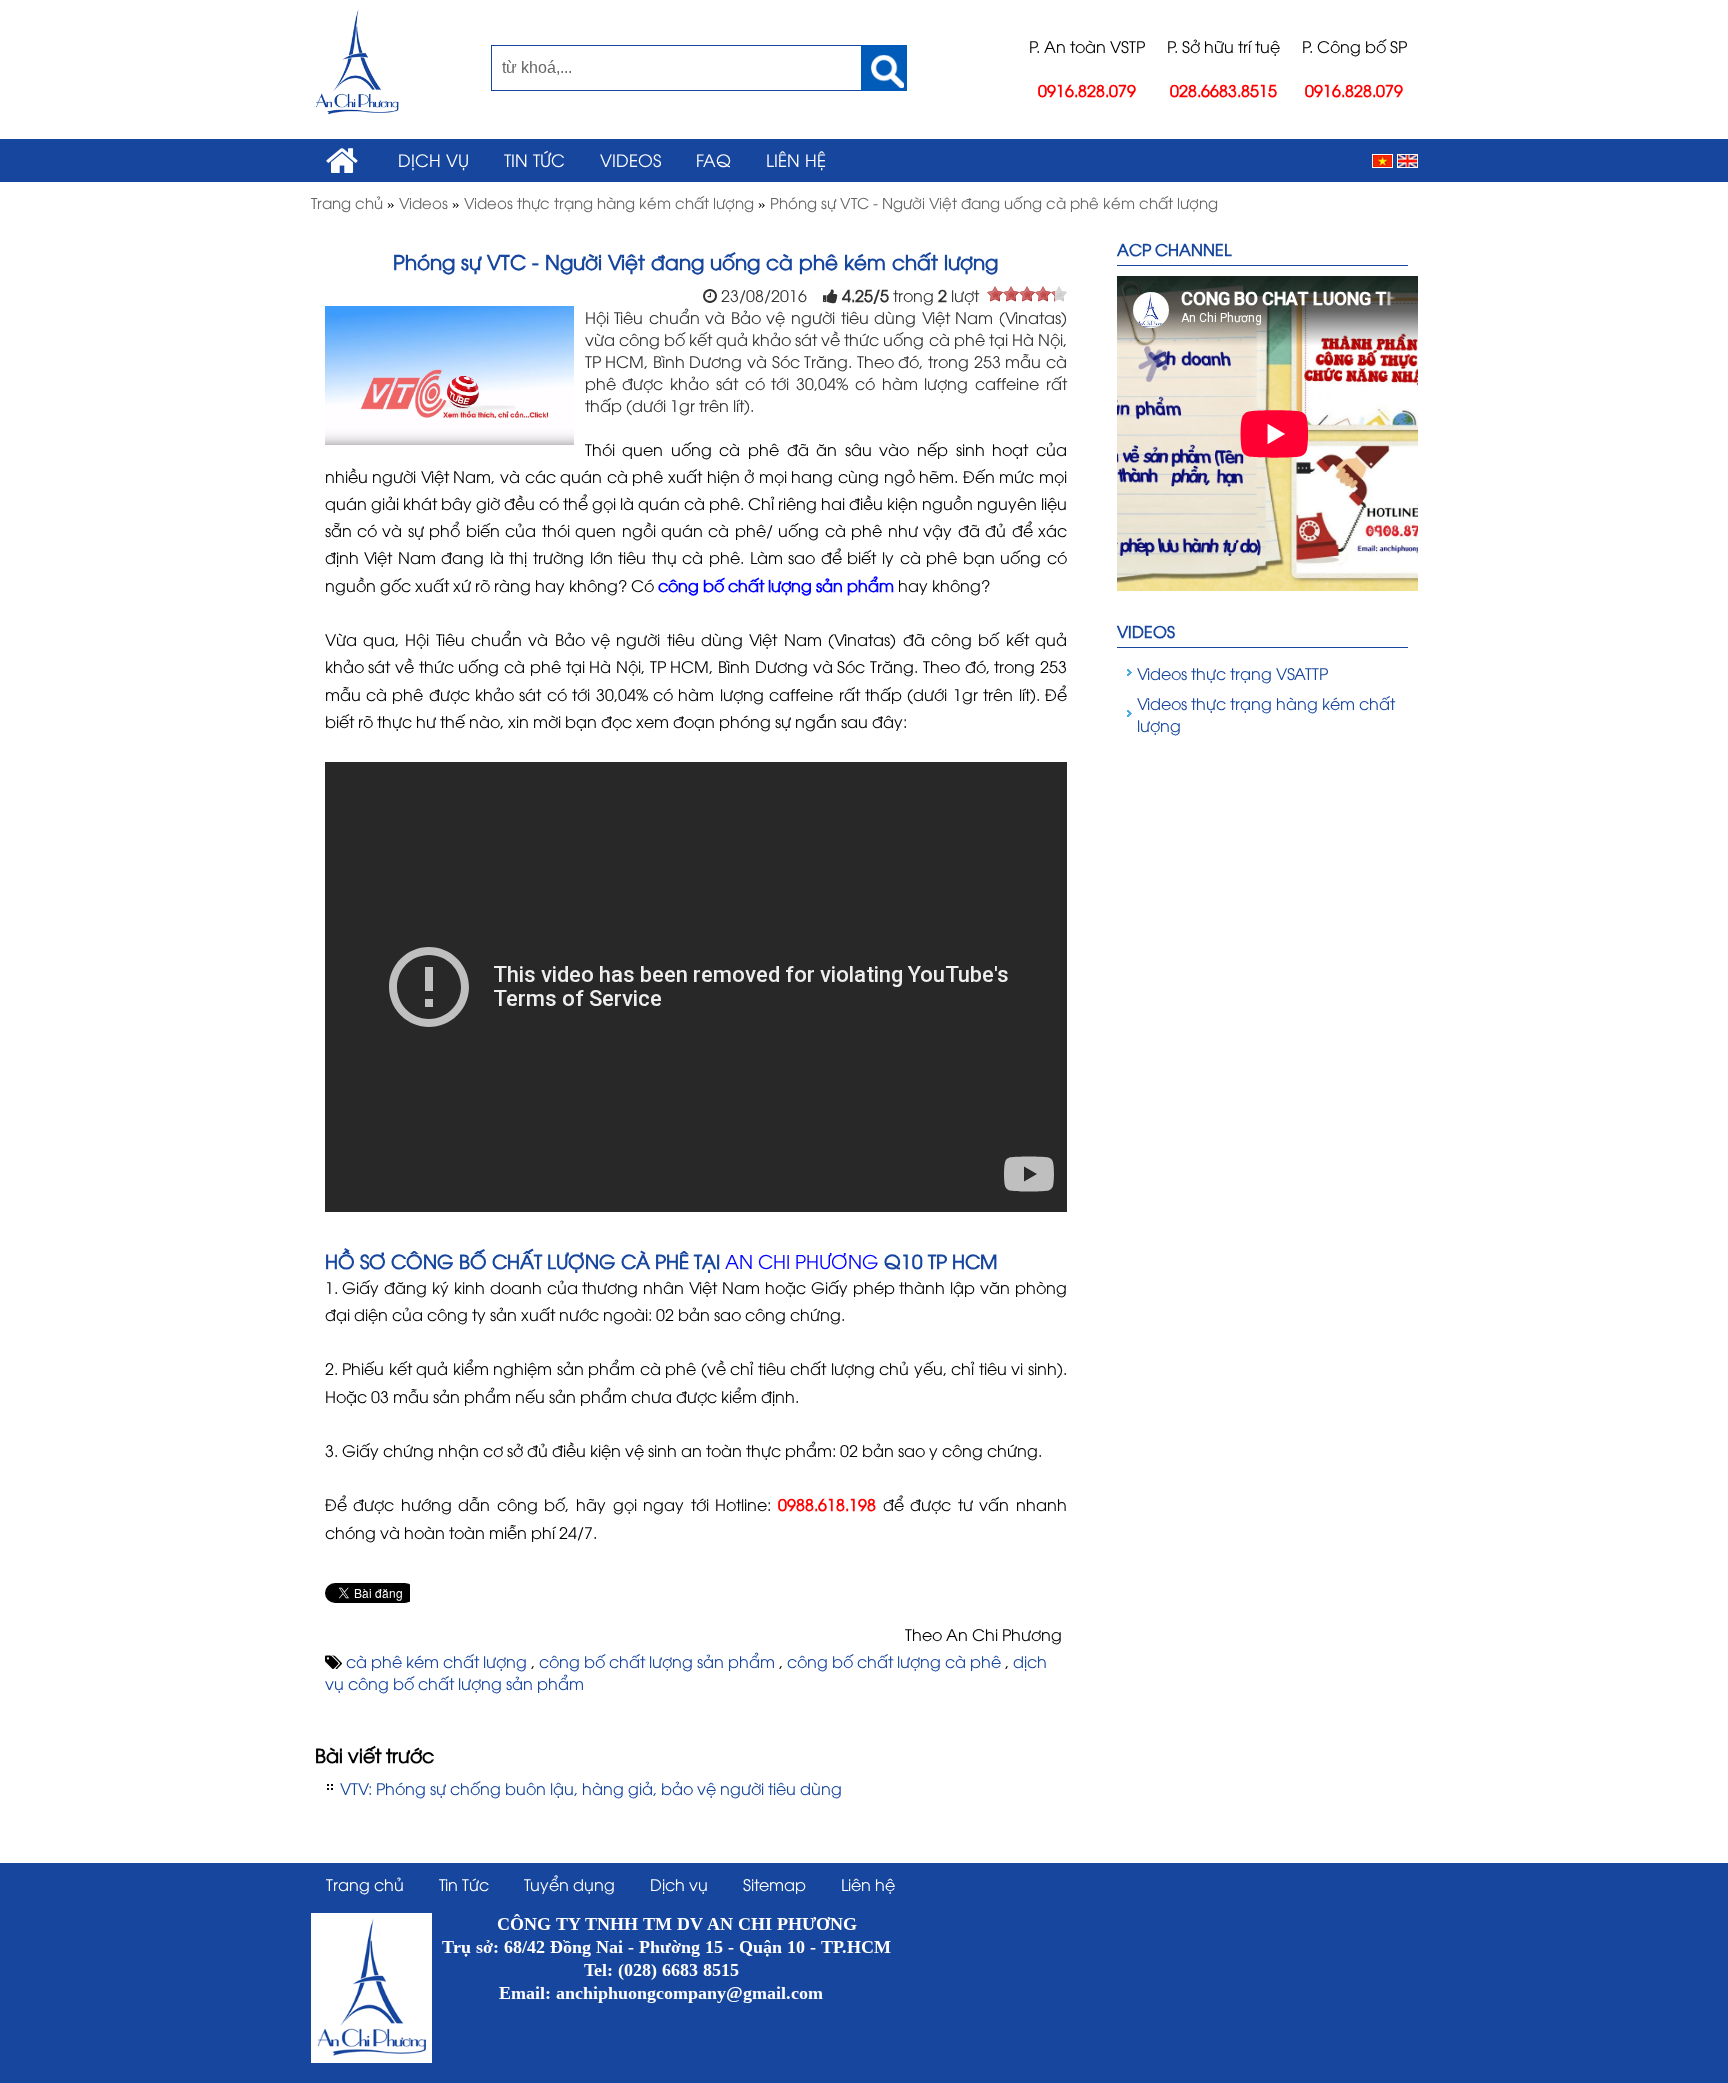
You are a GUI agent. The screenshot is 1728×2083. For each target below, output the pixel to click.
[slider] (1027, 294)
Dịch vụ (433, 159)
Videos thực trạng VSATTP (1232, 673)
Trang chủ (365, 1884)
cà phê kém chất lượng (438, 1661)
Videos (630, 159)
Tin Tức (534, 159)
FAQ (713, 159)
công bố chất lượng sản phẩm (659, 1661)
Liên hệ (796, 159)
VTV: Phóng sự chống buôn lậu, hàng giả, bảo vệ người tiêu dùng (591, 1788)
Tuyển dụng (569, 1884)
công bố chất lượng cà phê (896, 1661)
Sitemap (774, 1884)
